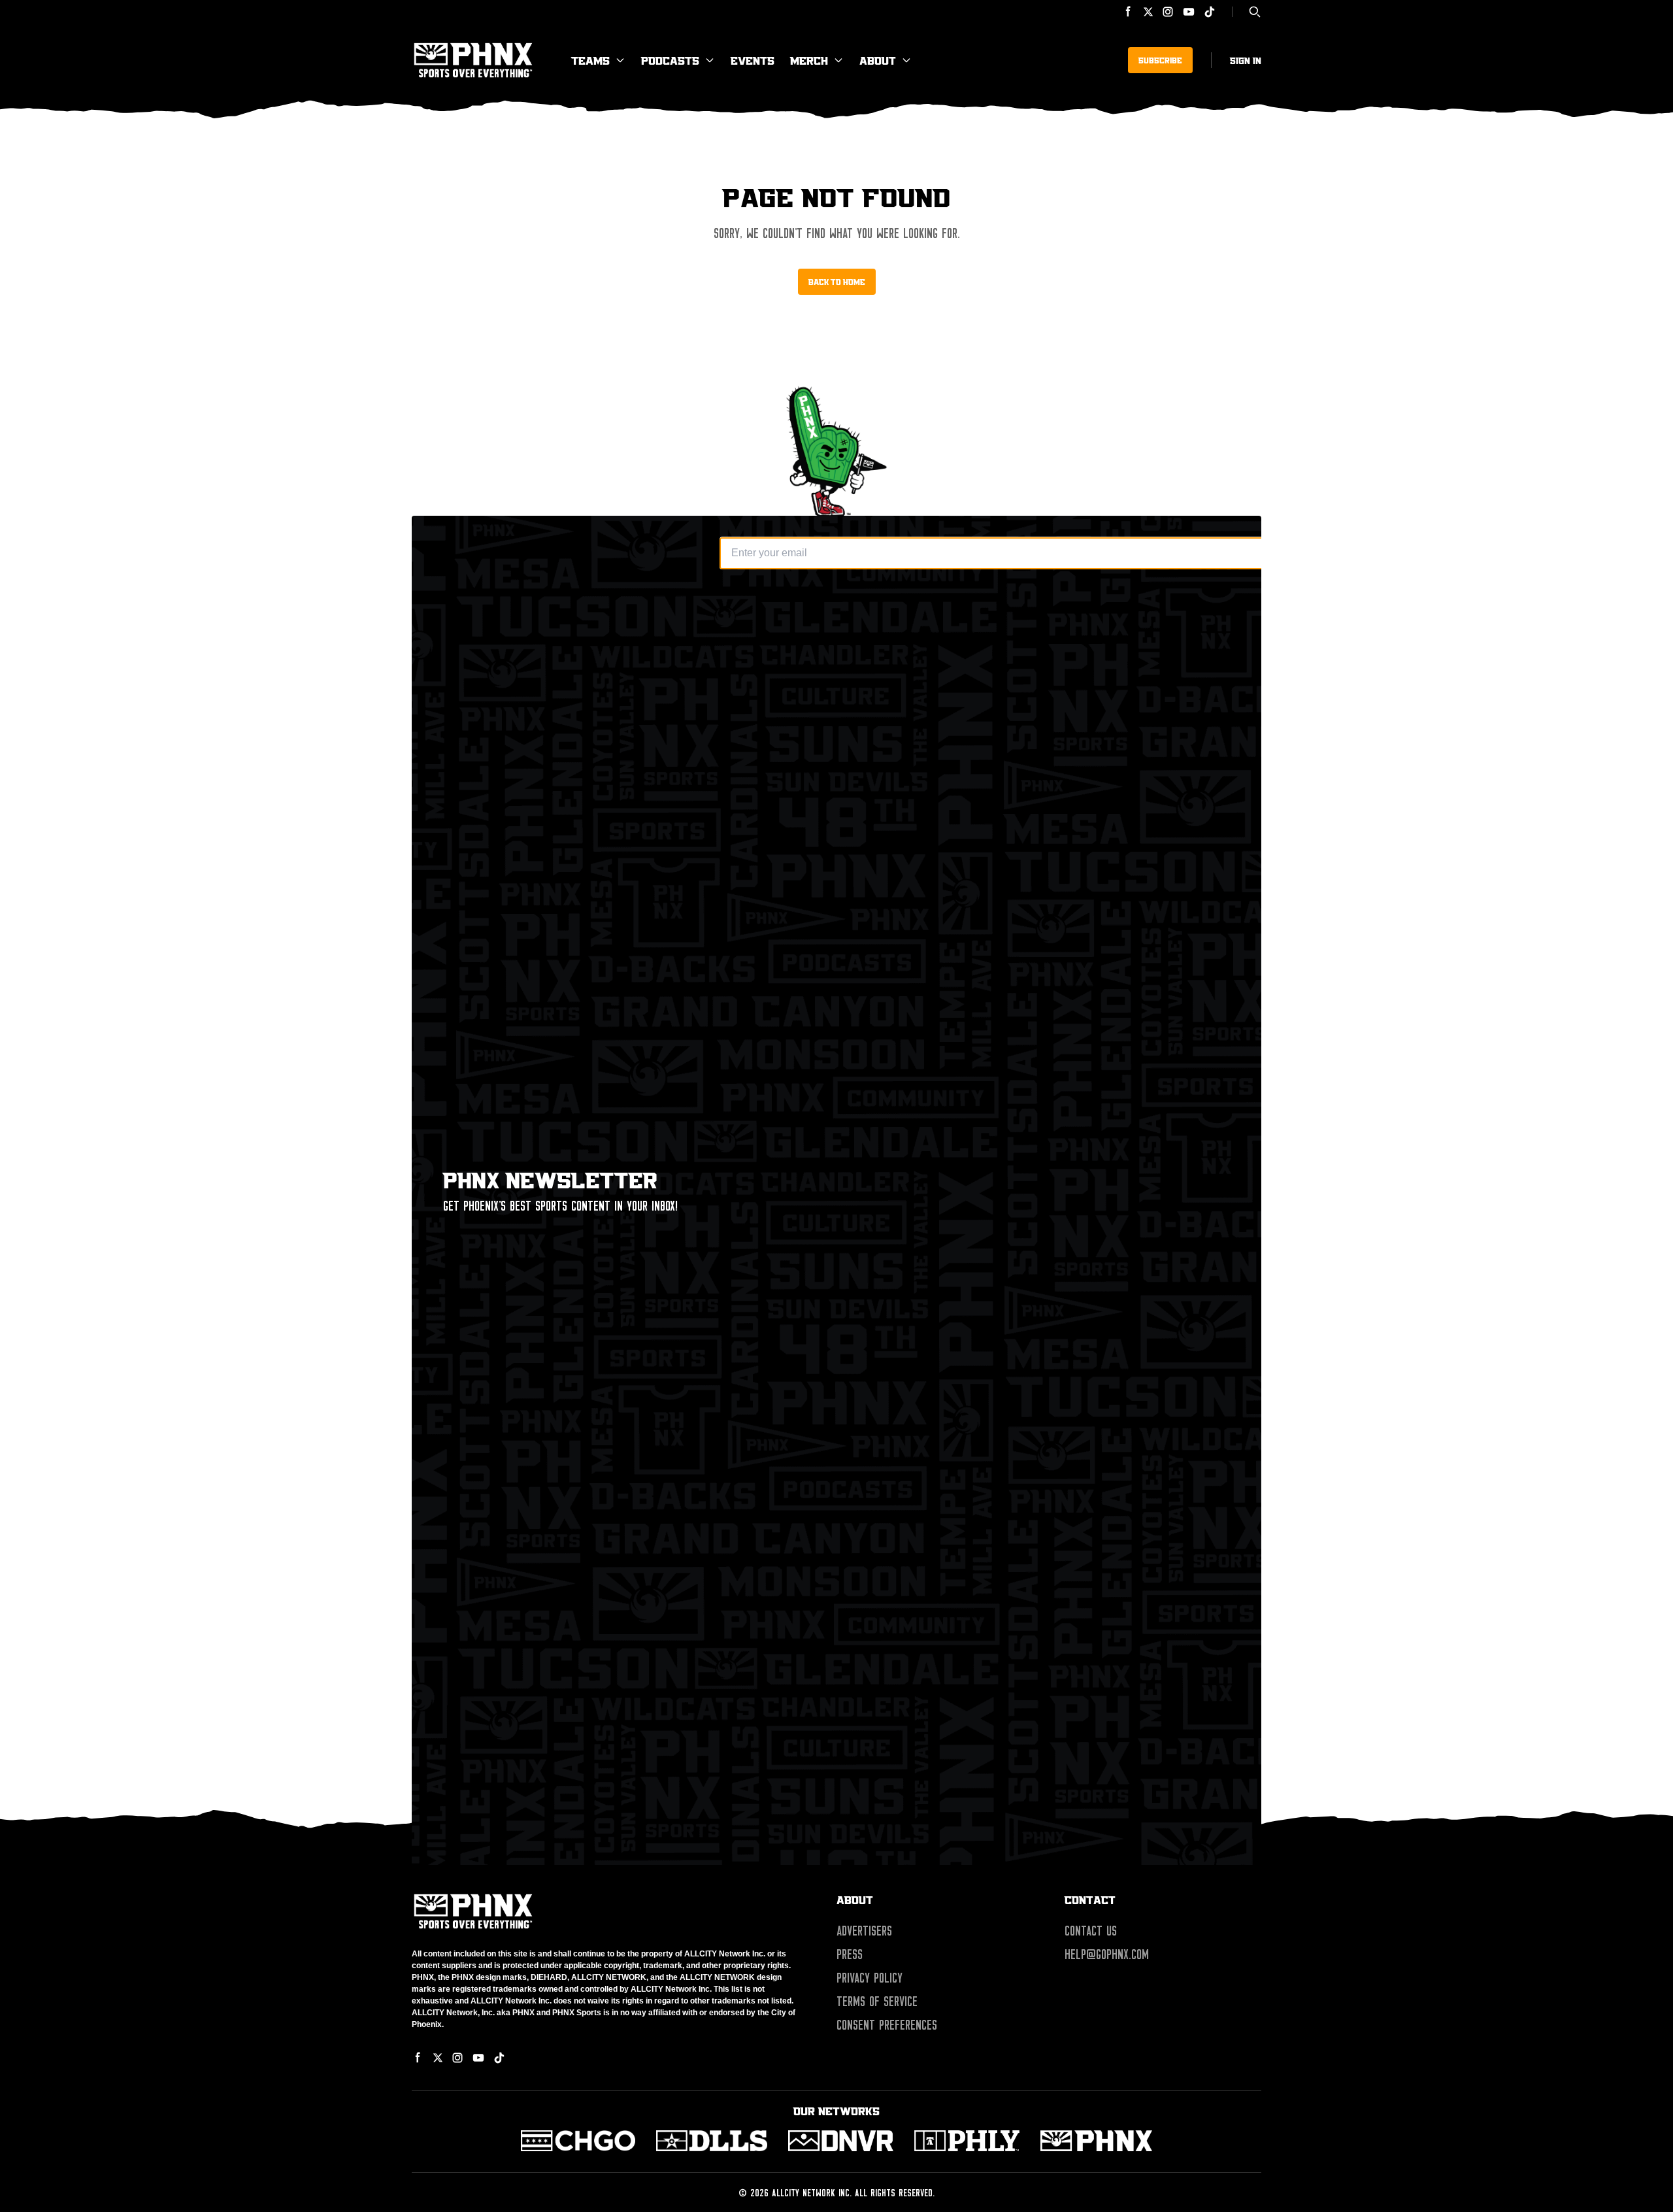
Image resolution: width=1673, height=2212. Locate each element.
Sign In (1246, 60)
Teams (590, 60)
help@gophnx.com (1107, 1954)
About (878, 60)
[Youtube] (1189, 12)
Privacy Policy (870, 1978)
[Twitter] (1148, 12)
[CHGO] (578, 2141)
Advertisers (864, 1931)
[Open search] (1255, 12)
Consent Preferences (887, 2025)
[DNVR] (841, 2141)
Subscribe (1160, 60)
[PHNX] (1096, 2141)
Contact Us (1091, 1931)
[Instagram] (1168, 12)
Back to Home (837, 282)
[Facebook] (1129, 12)
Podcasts (670, 60)
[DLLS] (712, 2141)
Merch (809, 60)
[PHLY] (967, 2141)
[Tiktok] (1210, 12)
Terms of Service (877, 2002)
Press (850, 1954)
